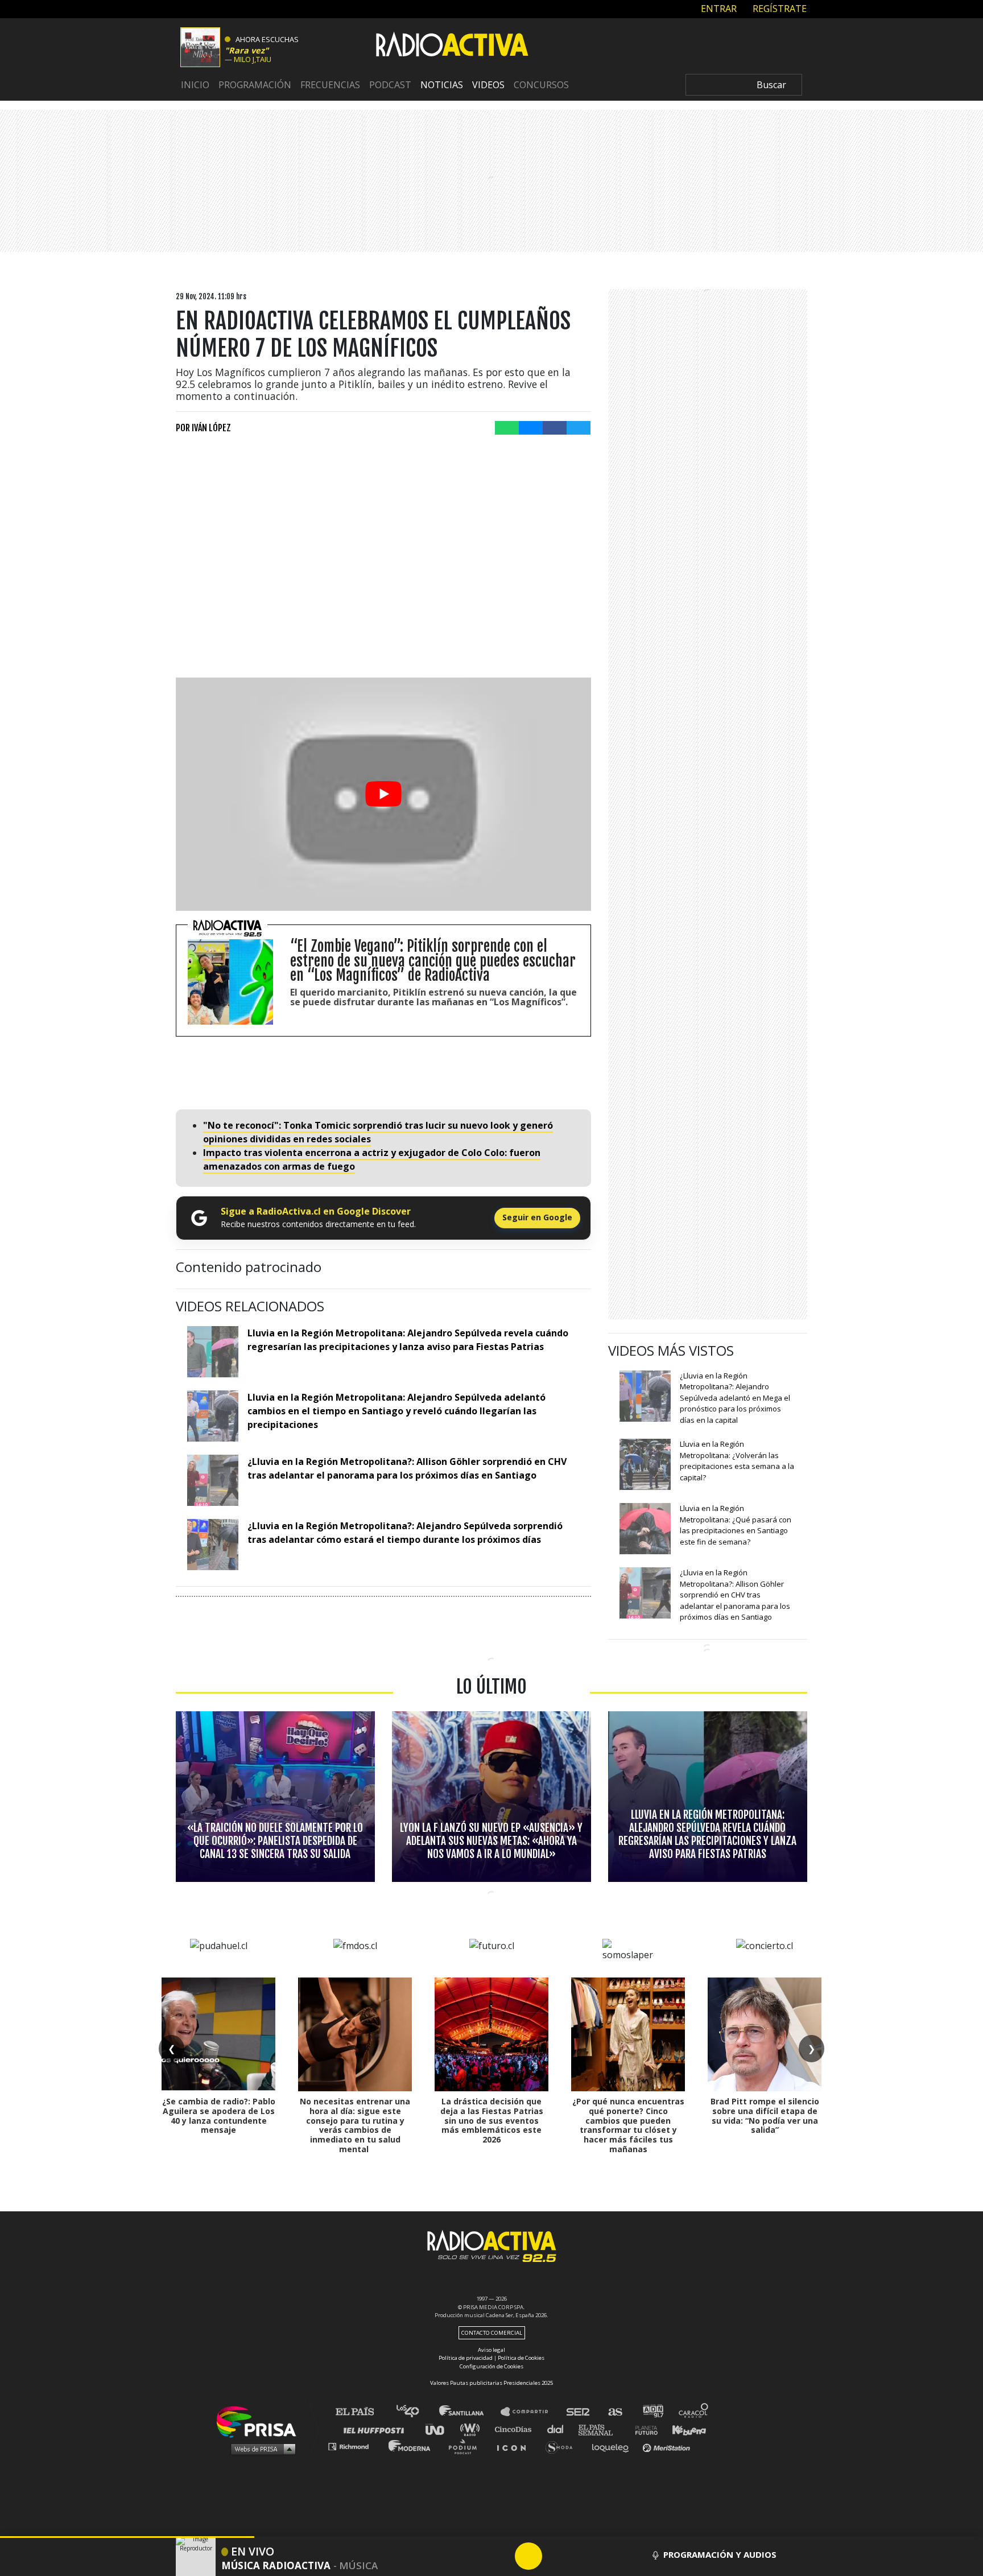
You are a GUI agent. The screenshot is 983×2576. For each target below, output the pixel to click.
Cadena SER (579, 2412)
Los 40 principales (416, 2412)
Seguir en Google (537, 1217)
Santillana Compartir (530, 2412)
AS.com (615, 2412)
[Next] (583, 2556)
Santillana (469, 2412)
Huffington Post (377, 2429)
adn (652, 2412)
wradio (472, 2429)
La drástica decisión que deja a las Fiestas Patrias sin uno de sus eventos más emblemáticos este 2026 (492, 2120)
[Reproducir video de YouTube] (383, 794)
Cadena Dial (559, 2429)
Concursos (541, 85)
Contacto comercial (492, 2333)
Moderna (410, 2446)
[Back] (474, 2556)
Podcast (390, 85)
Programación (255, 85)
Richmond (354, 2446)
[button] (127, 2537)
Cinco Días (516, 2429)
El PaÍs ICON (515, 2446)
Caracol (694, 2412)
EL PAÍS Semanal (601, 2429)
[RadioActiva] (452, 46)
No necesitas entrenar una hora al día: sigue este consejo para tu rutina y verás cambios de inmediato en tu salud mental (355, 2125)
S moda (563, 2446)
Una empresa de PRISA (261, 2421)
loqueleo (613, 2446)
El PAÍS (362, 2412)
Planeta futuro (643, 2429)
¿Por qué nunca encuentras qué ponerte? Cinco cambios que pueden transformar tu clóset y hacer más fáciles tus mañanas (628, 2125)
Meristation (668, 2446)
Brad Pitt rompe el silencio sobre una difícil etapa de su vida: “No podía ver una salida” (765, 2115)
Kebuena (684, 2429)
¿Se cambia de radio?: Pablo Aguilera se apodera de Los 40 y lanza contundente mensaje (219, 2115)
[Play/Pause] (528, 2556)
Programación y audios (720, 2554)
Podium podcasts (466, 2446)
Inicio (195, 85)
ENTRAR (718, 9)
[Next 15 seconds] (556, 2556)
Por (203, 428)
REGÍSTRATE (778, 9)
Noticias (442, 85)
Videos (488, 85)
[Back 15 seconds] (501, 2556)
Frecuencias (330, 85)
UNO (440, 2429)
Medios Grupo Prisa (260, 2449)
